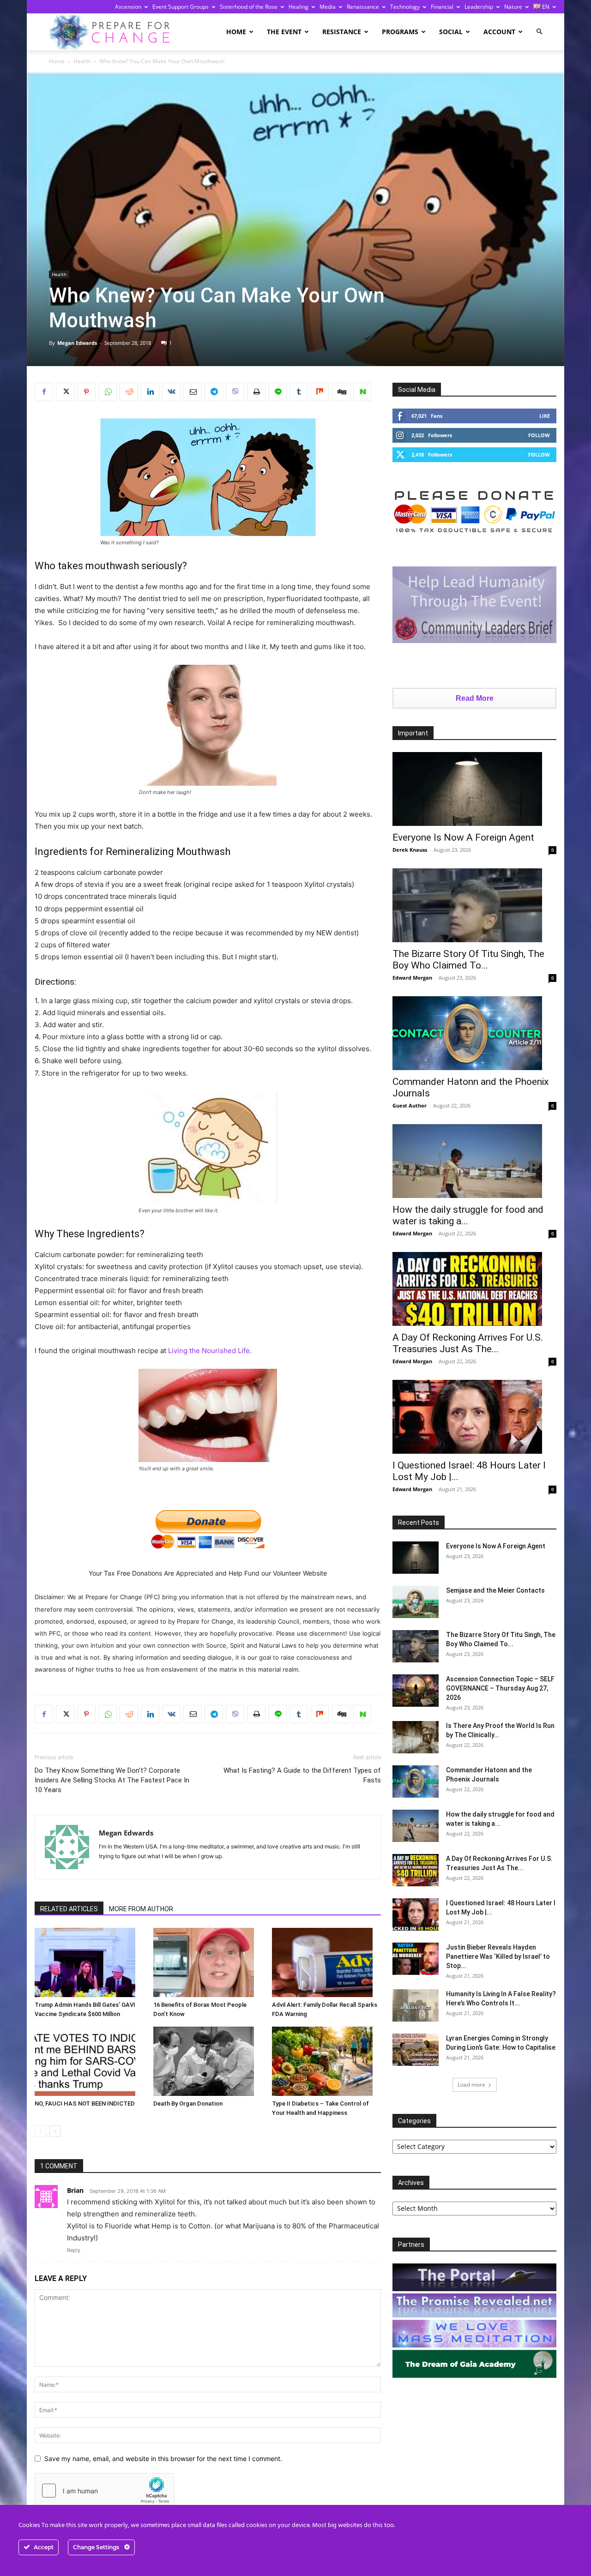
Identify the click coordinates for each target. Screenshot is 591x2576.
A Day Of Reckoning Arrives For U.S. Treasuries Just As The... (468, 1343)
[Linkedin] (150, 392)
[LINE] (277, 392)
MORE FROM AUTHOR (141, 1909)
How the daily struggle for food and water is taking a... (468, 1215)
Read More (475, 698)
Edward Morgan (412, 978)
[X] (65, 392)
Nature (513, 7)
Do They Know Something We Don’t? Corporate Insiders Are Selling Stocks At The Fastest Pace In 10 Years (112, 1780)
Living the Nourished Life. (210, 1351)
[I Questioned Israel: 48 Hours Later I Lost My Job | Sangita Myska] (474, 1417)
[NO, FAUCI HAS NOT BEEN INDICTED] (89, 2061)
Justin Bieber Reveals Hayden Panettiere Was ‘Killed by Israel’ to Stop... (498, 1956)
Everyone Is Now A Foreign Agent (463, 837)
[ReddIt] (129, 392)
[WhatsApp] (108, 392)
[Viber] (235, 392)
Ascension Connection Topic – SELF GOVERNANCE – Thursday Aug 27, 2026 (500, 1688)
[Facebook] (44, 392)
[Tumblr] (299, 392)
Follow (539, 435)
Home (236, 32)
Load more (471, 2085)
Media (328, 7)
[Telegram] (214, 392)
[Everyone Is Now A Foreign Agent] (474, 789)
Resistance (342, 32)
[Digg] (341, 392)
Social (451, 32)
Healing (299, 7)
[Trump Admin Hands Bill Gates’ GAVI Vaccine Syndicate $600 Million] (89, 1962)
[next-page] (55, 2131)
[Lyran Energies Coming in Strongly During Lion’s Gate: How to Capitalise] (416, 2050)
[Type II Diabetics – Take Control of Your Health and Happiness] (326, 2061)
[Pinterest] (86, 392)
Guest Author (410, 1105)
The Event (284, 32)
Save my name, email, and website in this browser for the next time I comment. (163, 2459)
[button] (539, 32)
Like (545, 416)
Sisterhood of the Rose (249, 7)
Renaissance (363, 7)
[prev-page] (40, 2131)
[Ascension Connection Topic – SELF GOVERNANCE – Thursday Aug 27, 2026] (416, 1691)
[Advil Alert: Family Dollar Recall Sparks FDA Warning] (326, 1962)
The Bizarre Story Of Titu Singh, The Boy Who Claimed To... (468, 960)
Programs (400, 32)
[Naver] (362, 392)
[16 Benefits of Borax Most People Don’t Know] (208, 1962)
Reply (74, 2250)
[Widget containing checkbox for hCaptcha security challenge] (104, 2491)
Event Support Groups (181, 7)
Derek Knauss (410, 850)
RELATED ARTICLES (69, 1909)
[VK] (171, 392)
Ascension (128, 7)
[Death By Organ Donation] (208, 2061)
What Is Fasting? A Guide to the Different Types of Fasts (302, 1775)
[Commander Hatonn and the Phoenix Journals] (474, 1033)
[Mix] (320, 392)
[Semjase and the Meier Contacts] (416, 1602)
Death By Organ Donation (188, 2104)
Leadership (479, 7)
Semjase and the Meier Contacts (495, 1590)
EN (545, 7)
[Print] (256, 392)
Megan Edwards (77, 343)
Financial (442, 7)
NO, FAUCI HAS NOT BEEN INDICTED (85, 2104)
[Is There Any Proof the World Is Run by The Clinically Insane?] (416, 1737)
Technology (405, 7)
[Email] (193, 392)
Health (82, 61)
